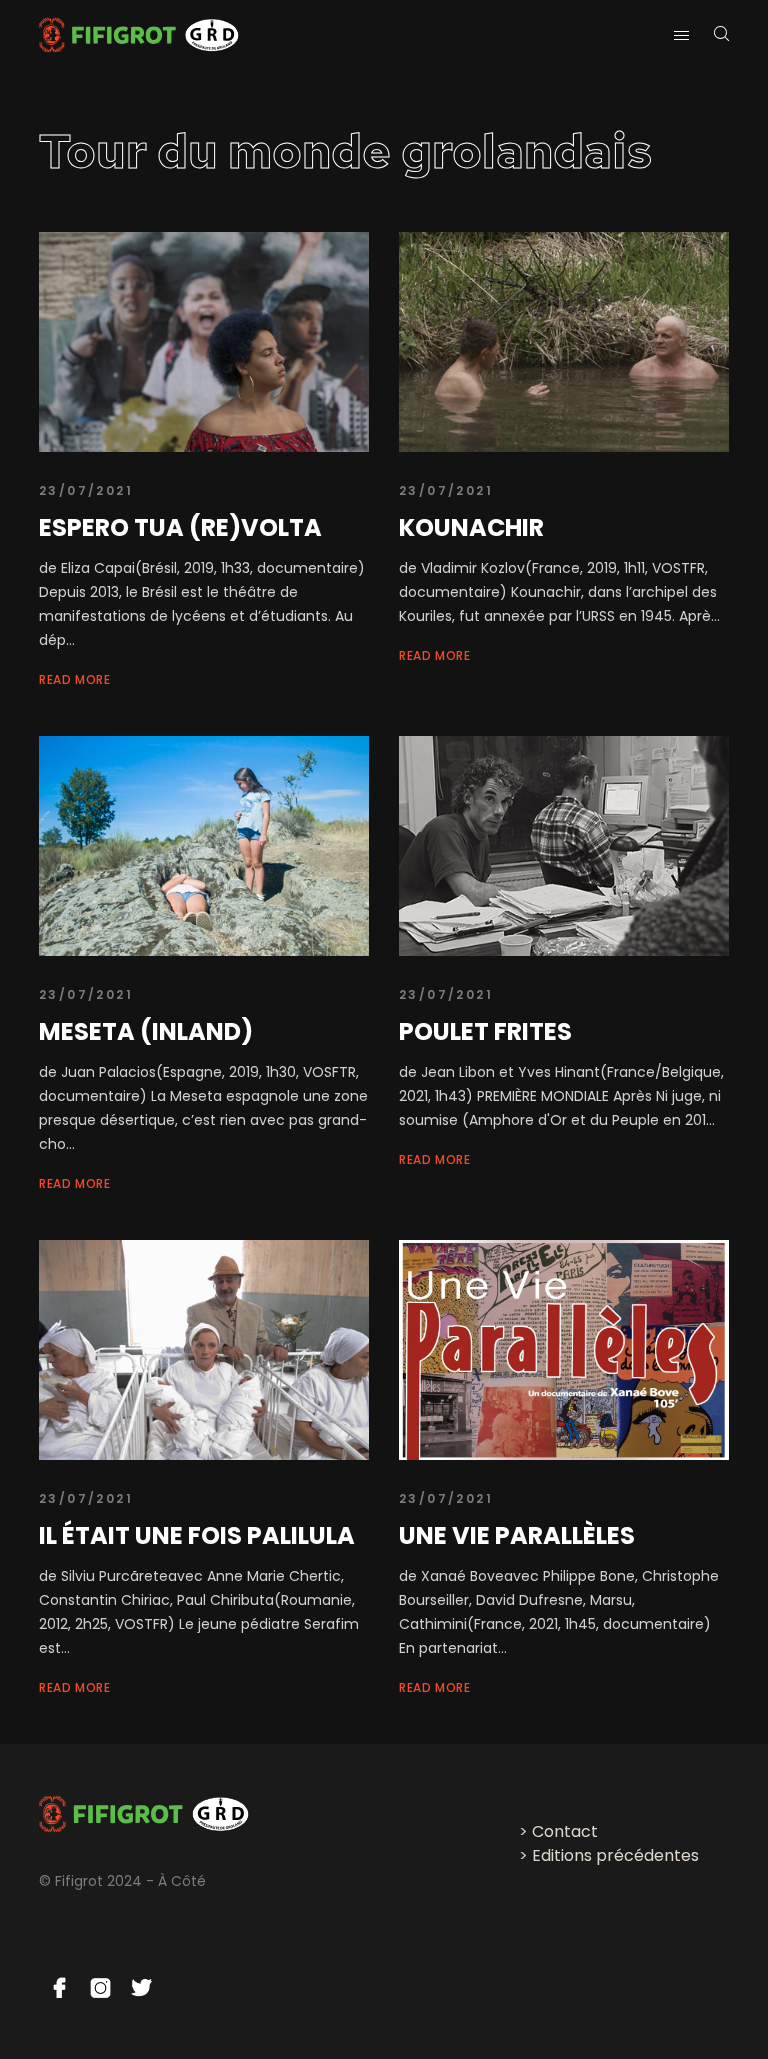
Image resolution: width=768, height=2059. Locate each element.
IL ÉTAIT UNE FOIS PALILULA (197, 1535)
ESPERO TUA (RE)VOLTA (180, 527)
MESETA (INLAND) (146, 1031)
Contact (565, 1831)
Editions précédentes (615, 1855)
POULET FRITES (485, 1031)
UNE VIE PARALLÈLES (517, 1535)
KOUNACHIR (471, 527)
